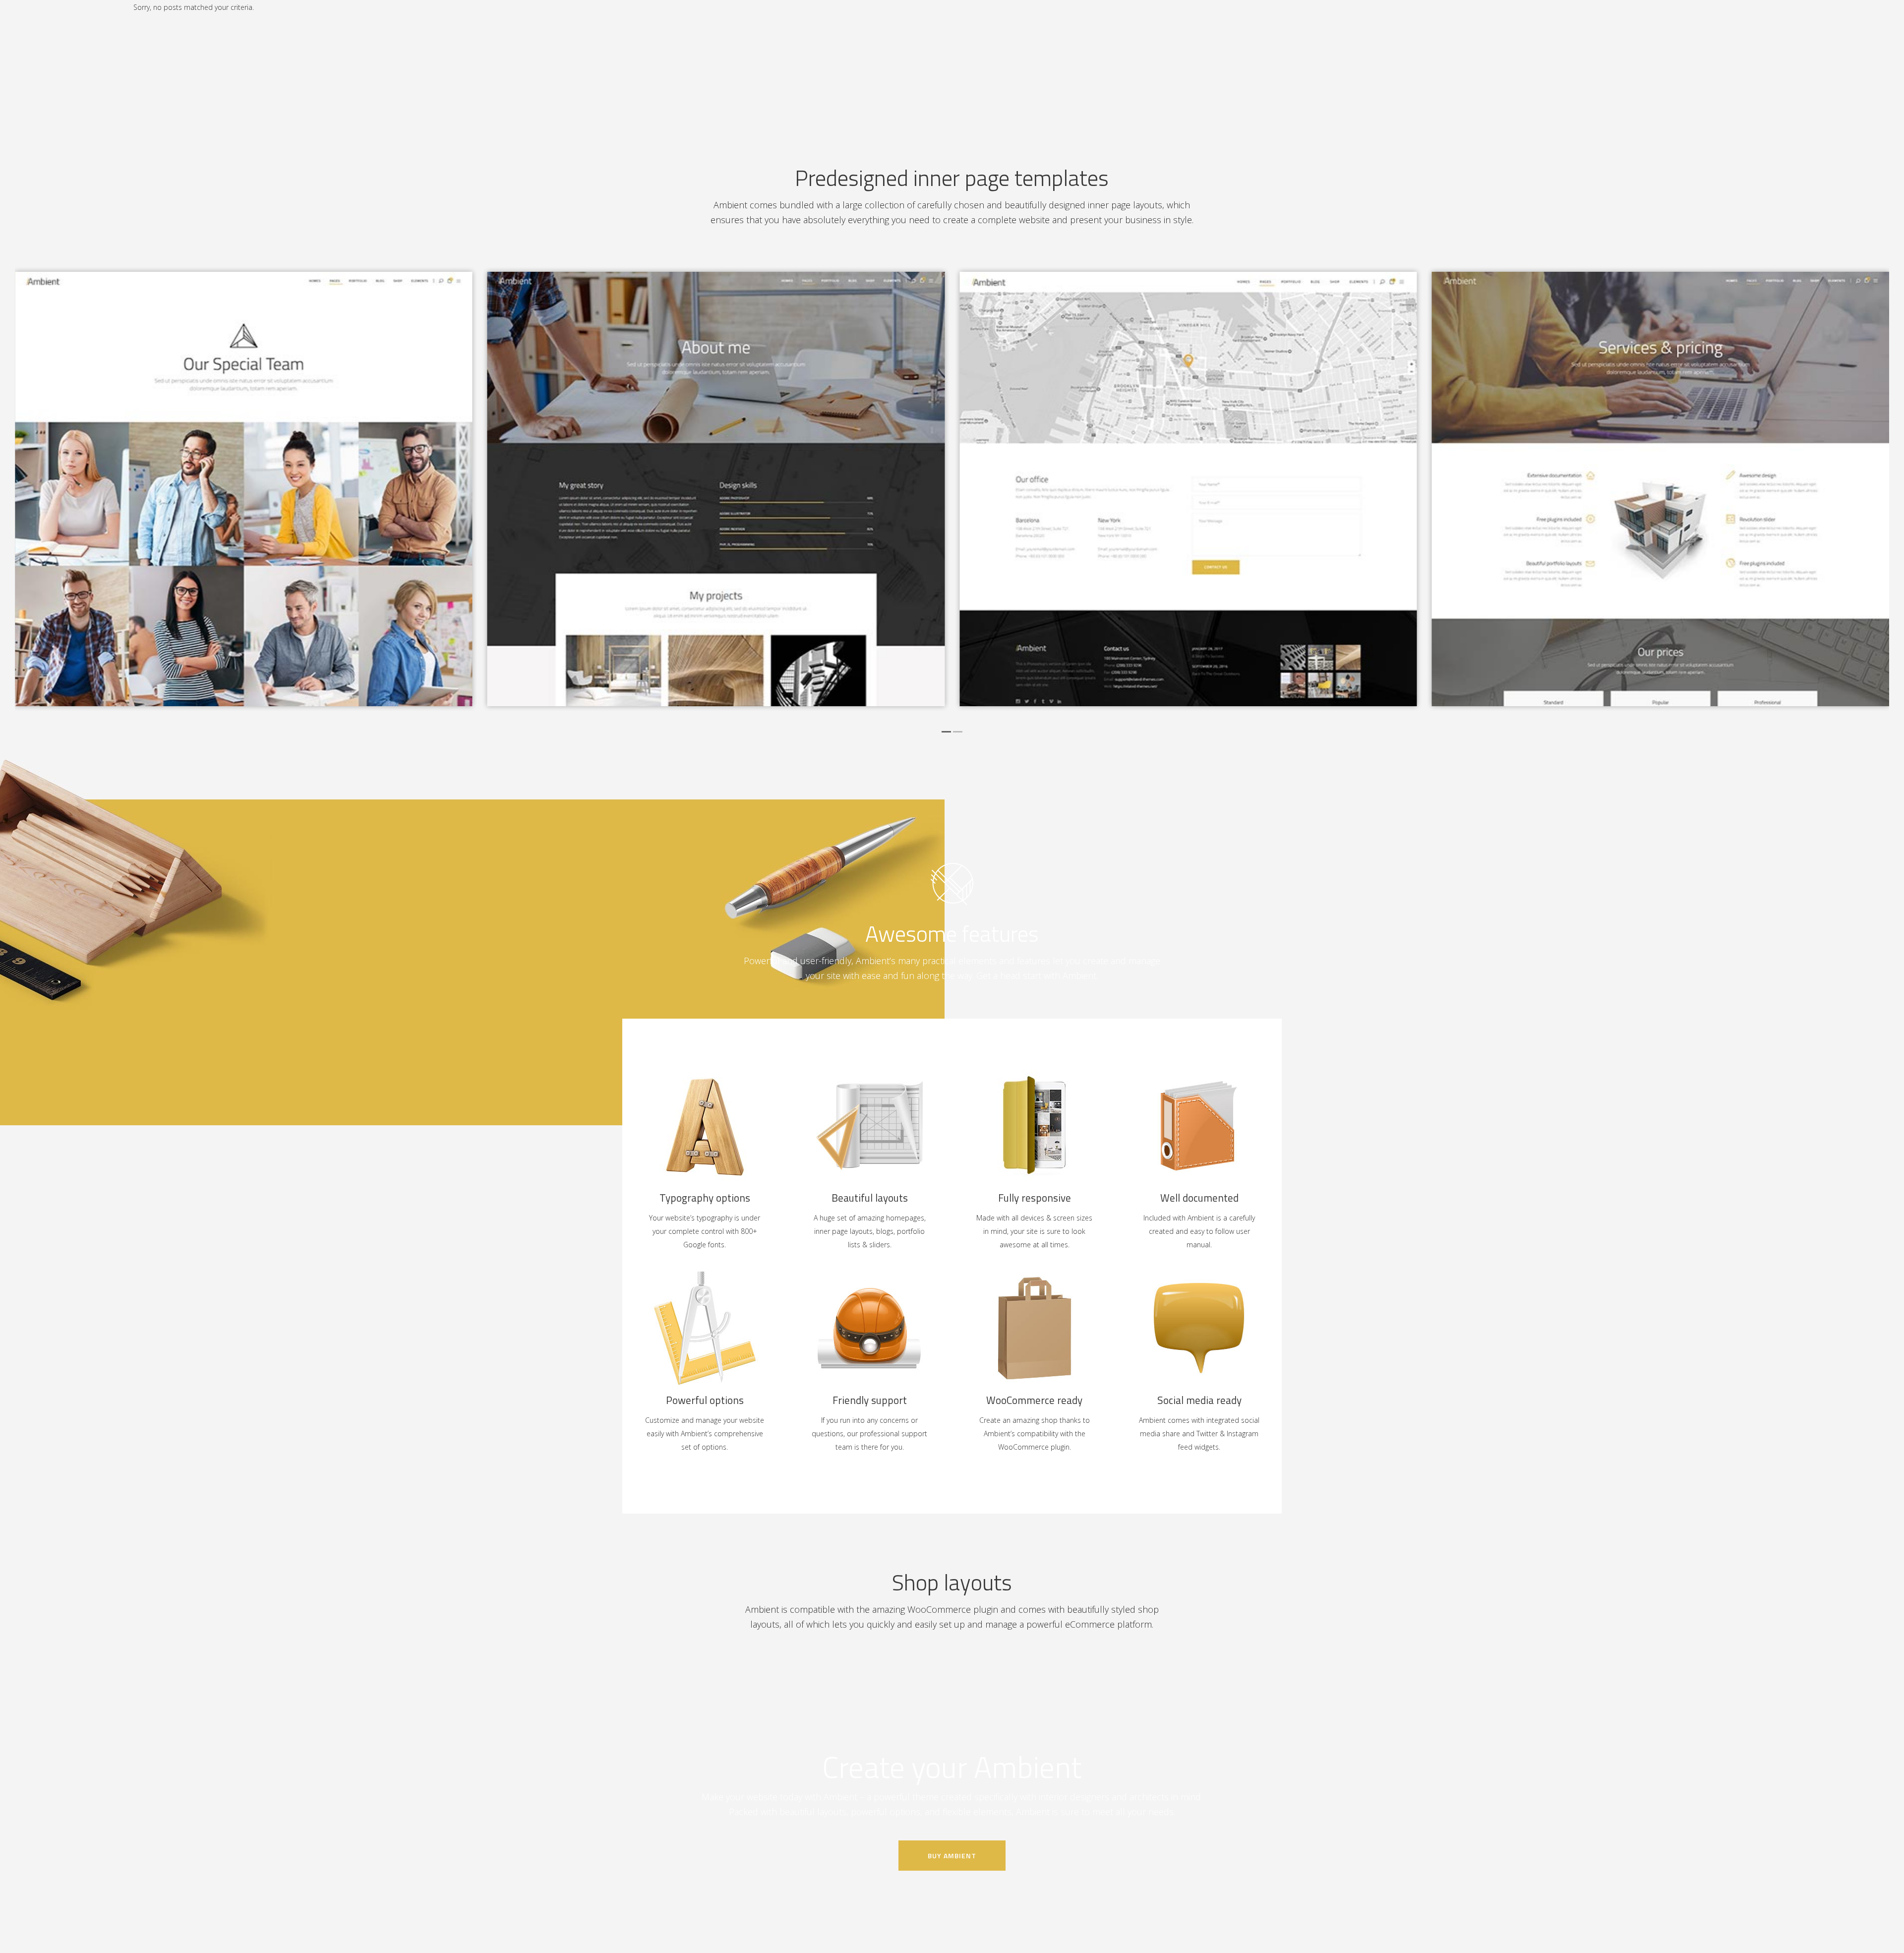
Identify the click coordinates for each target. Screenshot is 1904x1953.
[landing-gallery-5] (1188, 489)
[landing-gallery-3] (716, 489)
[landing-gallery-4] (244, 489)
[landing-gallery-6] (1661, 489)
